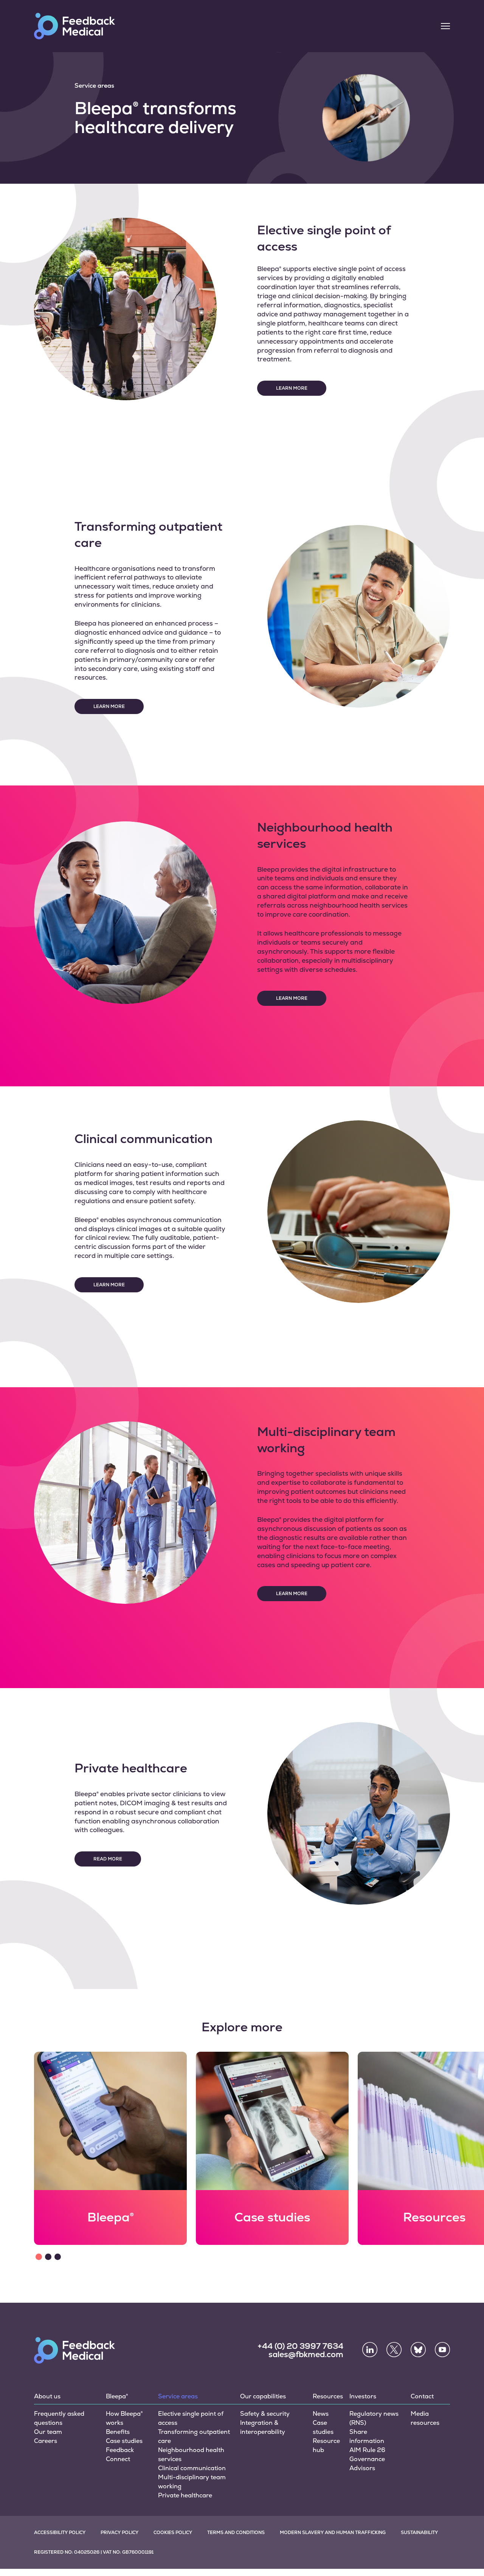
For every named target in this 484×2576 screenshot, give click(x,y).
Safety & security (265, 2414)
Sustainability (419, 2533)
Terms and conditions (236, 2533)
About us (47, 2396)
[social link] (370, 2350)
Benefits (118, 2432)
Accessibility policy (60, 2533)
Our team (48, 2432)
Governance (367, 2459)
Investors (363, 2396)
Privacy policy (119, 2533)
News (321, 2414)
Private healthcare (185, 2495)
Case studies (124, 2441)
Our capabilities (263, 2396)
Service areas (178, 2396)
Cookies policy (173, 2533)
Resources (328, 2396)
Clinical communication (192, 2468)
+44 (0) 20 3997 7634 (300, 2346)
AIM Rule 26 (367, 2450)
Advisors (362, 2468)
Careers (46, 2441)
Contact (422, 2396)
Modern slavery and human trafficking (333, 2533)
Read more (108, 1859)
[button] (39, 2257)
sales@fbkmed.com (306, 2354)
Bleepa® (117, 2396)
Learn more (292, 388)
